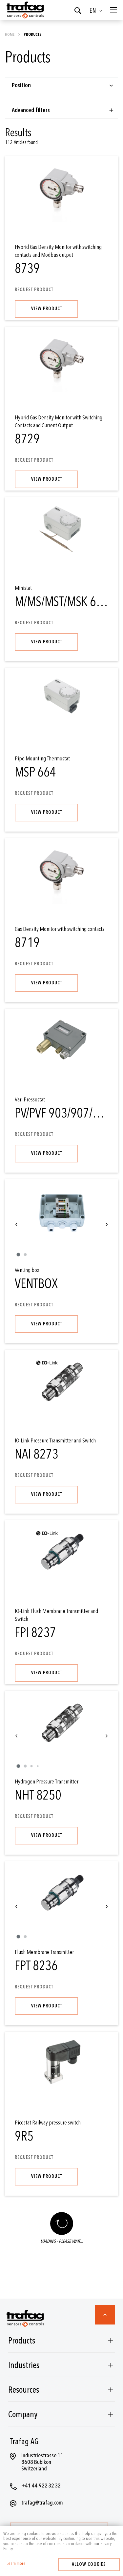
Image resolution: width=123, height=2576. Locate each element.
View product (47, 309)
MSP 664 (35, 772)
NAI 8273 (37, 1454)
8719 (27, 943)
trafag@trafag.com (42, 2503)
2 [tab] (25, 1255)
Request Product (34, 290)
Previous (16, 1224)
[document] (61, 2541)
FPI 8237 (35, 1633)
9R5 (24, 2136)
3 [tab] (31, 1766)
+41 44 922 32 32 (41, 2486)
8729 (27, 439)
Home (10, 34)
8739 (27, 269)
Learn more (16, 2564)
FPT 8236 (36, 1966)
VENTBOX (36, 1284)
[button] (97, 11)
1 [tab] (18, 1255)
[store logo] (25, 10)
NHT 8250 (38, 1795)
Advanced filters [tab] (31, 110)
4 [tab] (38, 1766)
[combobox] (61, 86)
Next (107, 1224)
